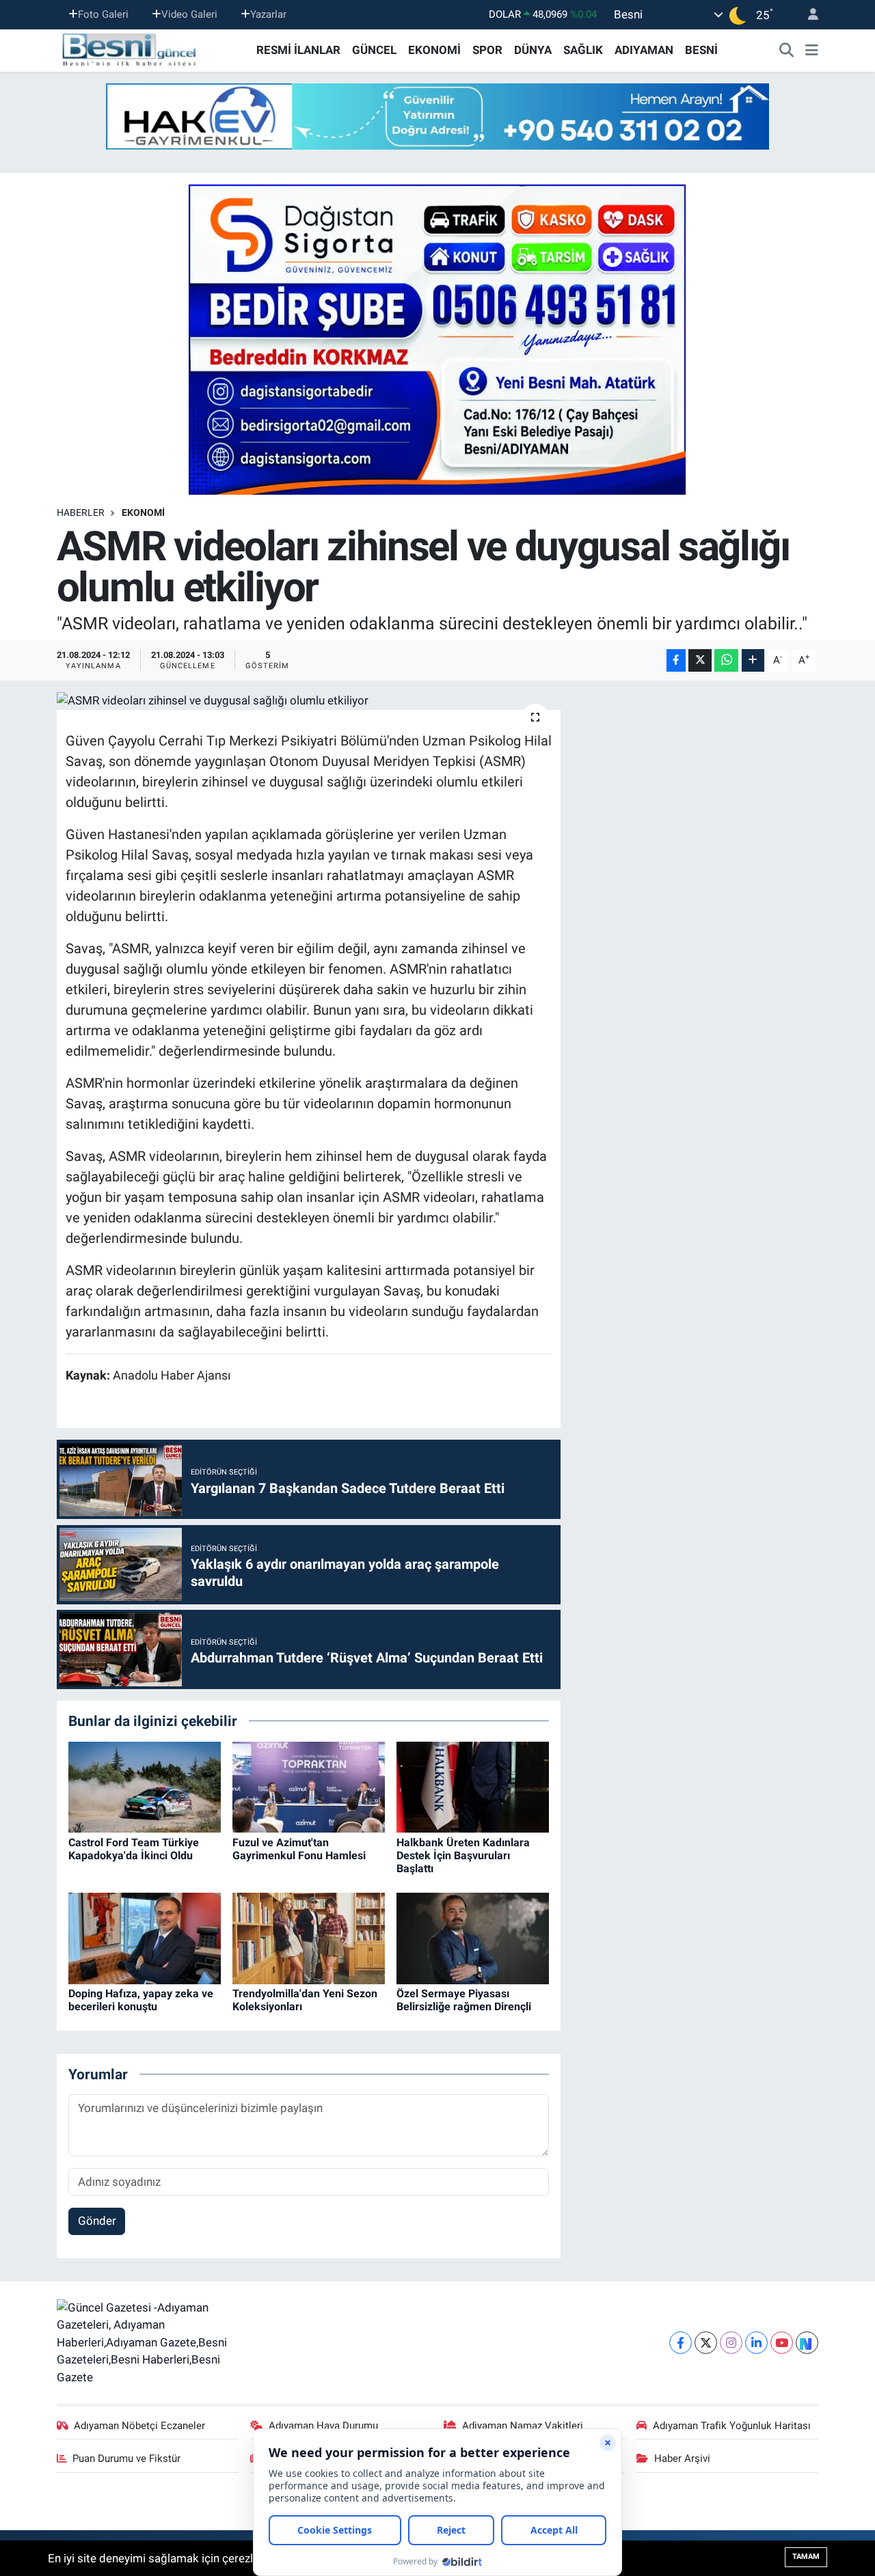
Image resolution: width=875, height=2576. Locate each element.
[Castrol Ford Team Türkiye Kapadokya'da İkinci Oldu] (145, 1786)
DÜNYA (533, 50)
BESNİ (701, 50)
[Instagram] (731, 2343)
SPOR (487, 50)
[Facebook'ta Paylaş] (676, 660)
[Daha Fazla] (753, 660)
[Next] (807, 2343)
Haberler (81, 512)
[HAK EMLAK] (437, 117)
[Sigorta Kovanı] (437, 339)
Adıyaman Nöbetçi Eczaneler (139, 2426)
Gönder (97, 2221)
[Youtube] (782, 2343)
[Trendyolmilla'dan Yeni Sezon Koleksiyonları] (309, 1937)
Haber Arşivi (682, 2458)
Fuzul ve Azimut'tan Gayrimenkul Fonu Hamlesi (299, 1849)
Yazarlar (268, 14)
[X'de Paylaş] (700, 660)
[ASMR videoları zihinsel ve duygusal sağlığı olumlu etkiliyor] (309, 701)
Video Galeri (189, 14)
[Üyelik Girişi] (807, 15)
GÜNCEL (374, 50)
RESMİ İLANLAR (298, 50)
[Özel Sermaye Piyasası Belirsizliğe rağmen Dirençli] (473, 1937)
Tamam (806, 2557)
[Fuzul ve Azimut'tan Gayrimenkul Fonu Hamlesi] (309, 1786)
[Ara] (787, 51)
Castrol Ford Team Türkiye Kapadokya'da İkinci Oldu (134, 1849)
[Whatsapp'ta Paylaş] (726, 660)
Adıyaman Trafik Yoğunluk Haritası (732, 2426)
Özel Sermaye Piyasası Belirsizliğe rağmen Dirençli (464, 2000)
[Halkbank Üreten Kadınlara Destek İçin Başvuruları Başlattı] (473, 1786)
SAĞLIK (583, 50)
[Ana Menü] (812, 51)
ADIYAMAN (644, 50)
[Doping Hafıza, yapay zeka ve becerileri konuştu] (145, 1937)
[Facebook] (681, 2343)
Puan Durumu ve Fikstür (126, 2458)
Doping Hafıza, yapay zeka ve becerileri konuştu (141, 2000)
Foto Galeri (103, 14)
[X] (706, 2343)
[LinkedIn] (756, 2343)
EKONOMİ (434, 50)
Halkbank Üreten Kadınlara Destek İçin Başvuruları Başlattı (463, 1855)
